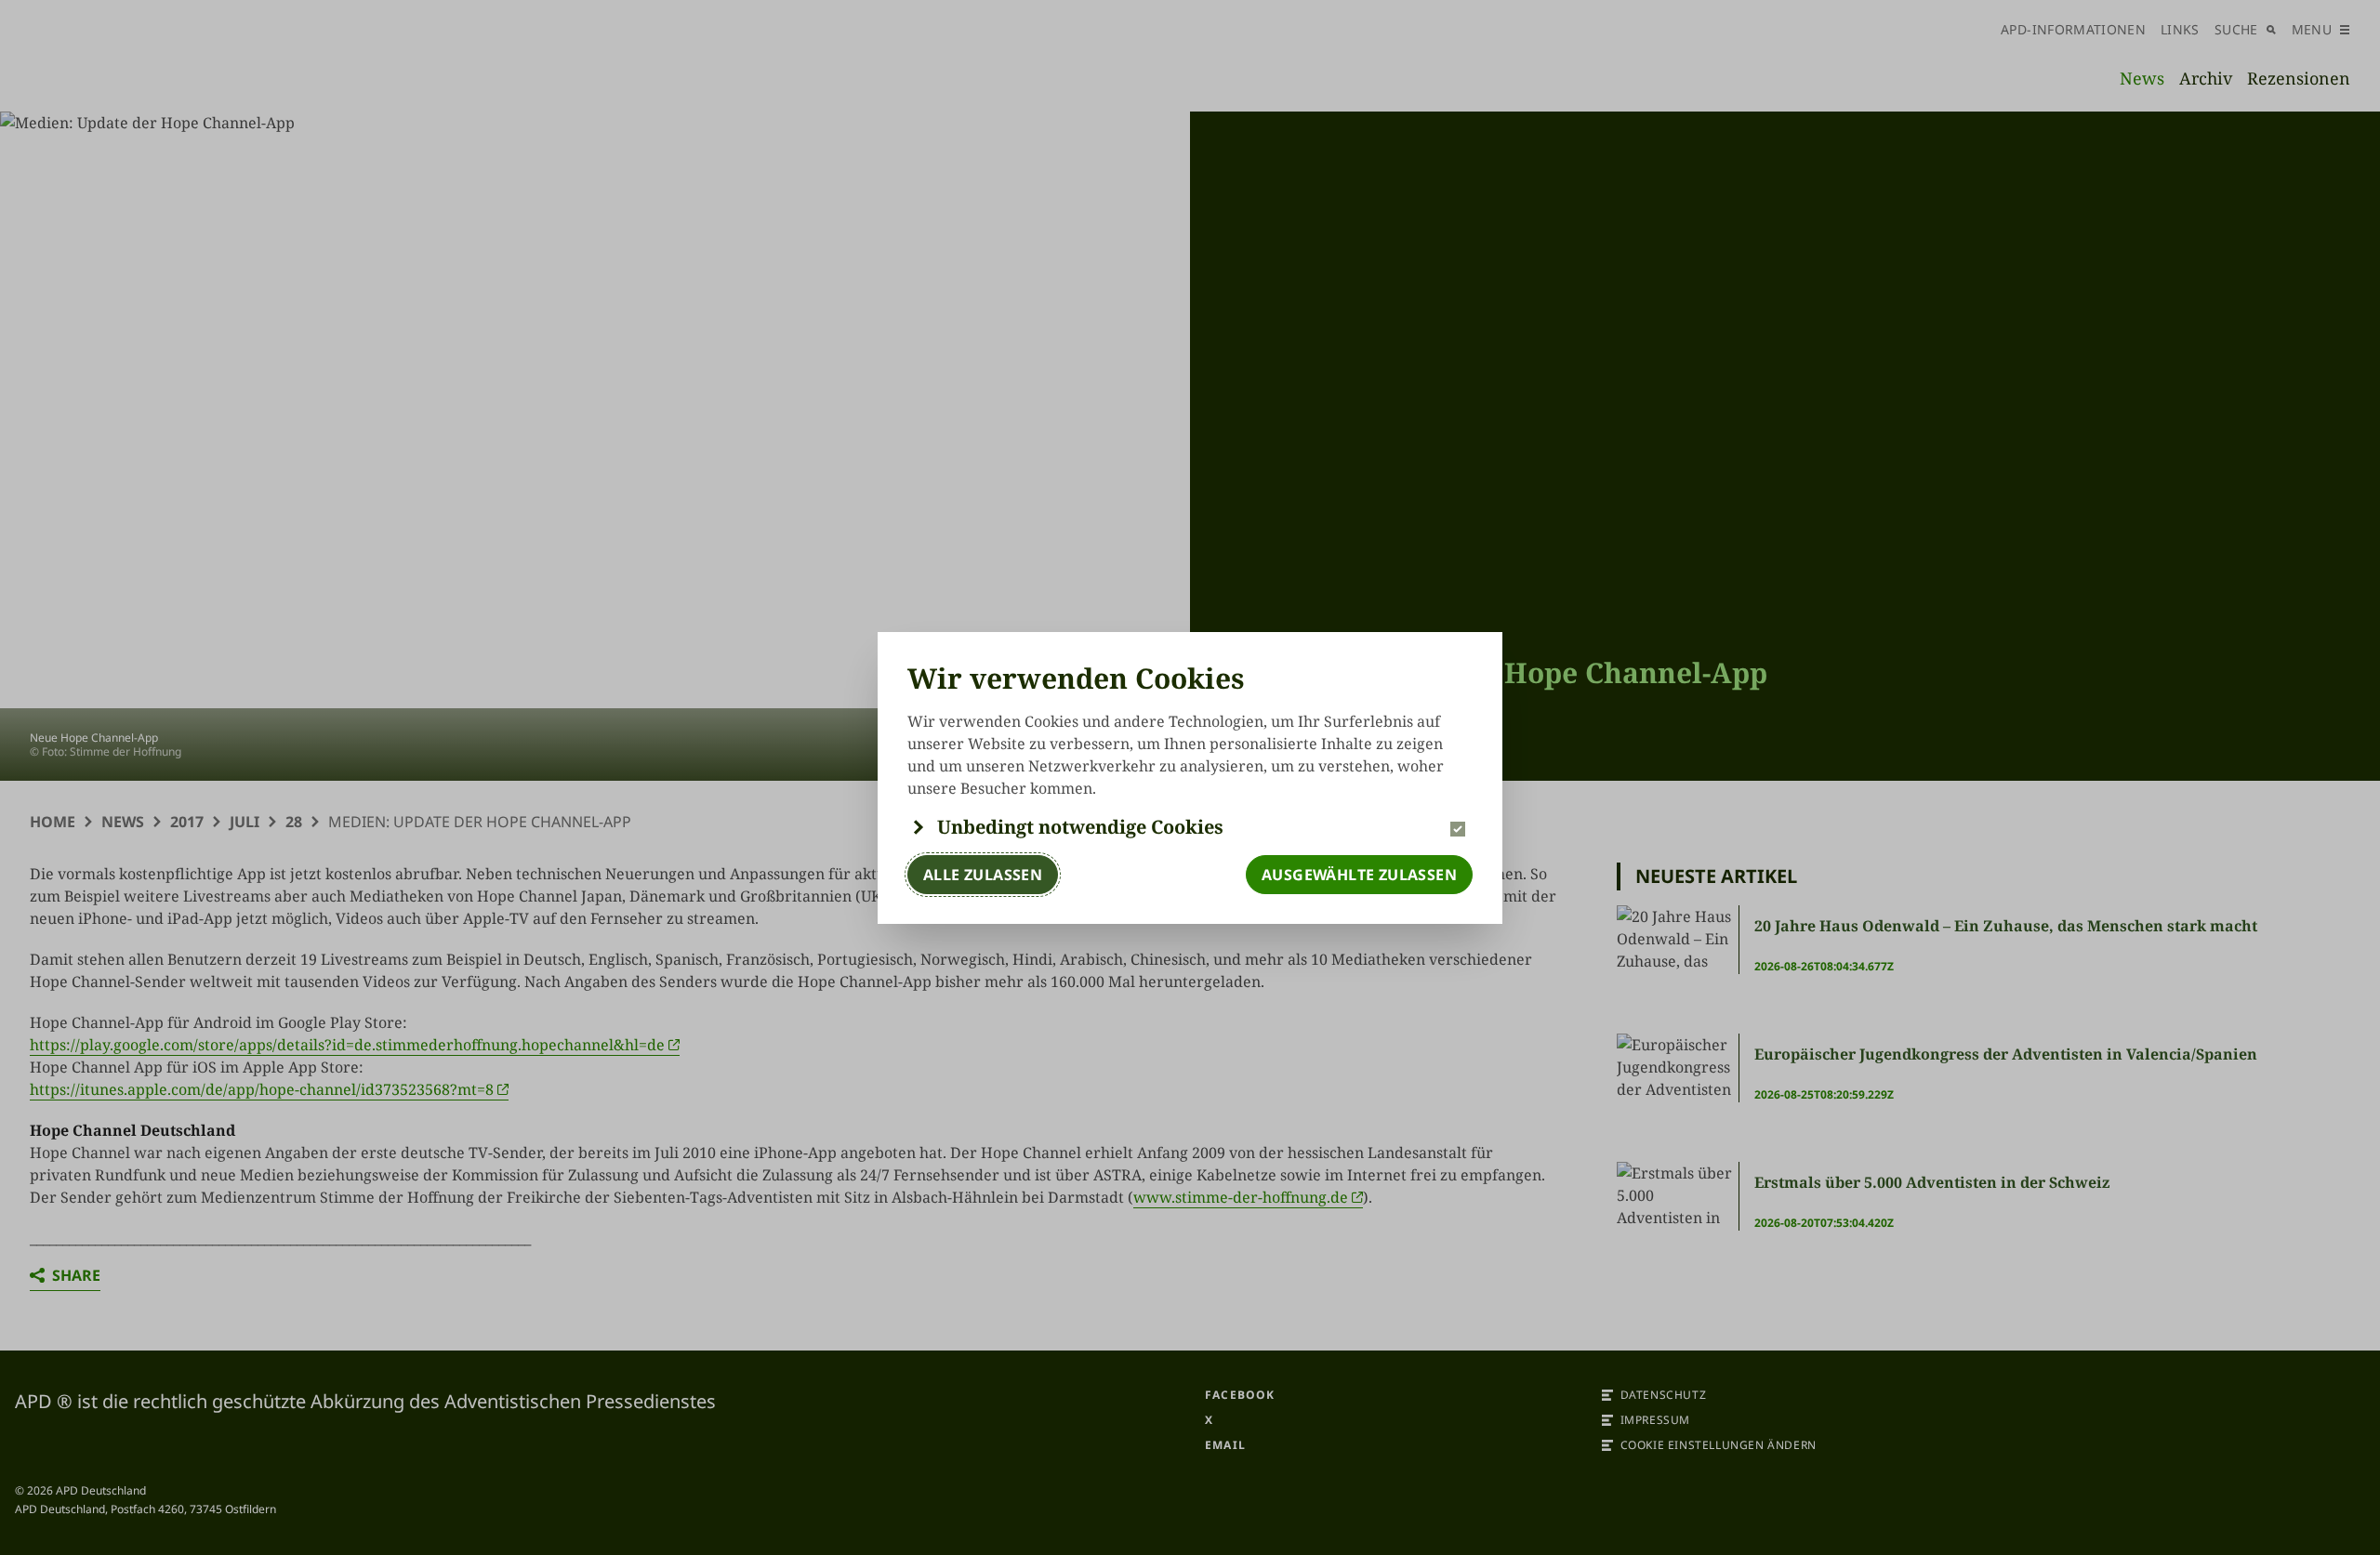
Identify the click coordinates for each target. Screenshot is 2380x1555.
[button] (1190, 827)
